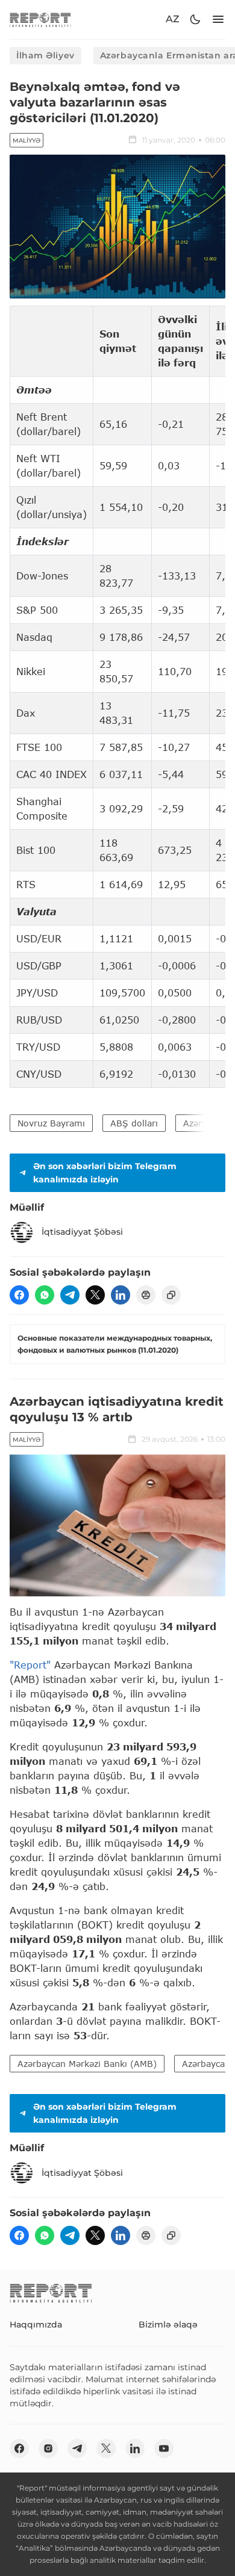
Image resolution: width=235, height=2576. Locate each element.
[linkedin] (121, 1295)
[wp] (45, 1295)
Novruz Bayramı (51, 1123)
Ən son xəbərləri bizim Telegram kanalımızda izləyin (105, 1173)
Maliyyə (27, 141)
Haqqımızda (36, 2324)
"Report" (30, 1665)
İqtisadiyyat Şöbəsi (82, 1232)
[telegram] (70, 1295)
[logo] (40, 20)
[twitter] (95, 1295)
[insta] (48, 2448)
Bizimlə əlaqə (168, 2324)
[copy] (171, 1295)
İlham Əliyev (45, 55)
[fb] (19, 1295)
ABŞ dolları (134, 1123)
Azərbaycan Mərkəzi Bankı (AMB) (87, 2064)
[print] (146, 1295)
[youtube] (164, 2448)
